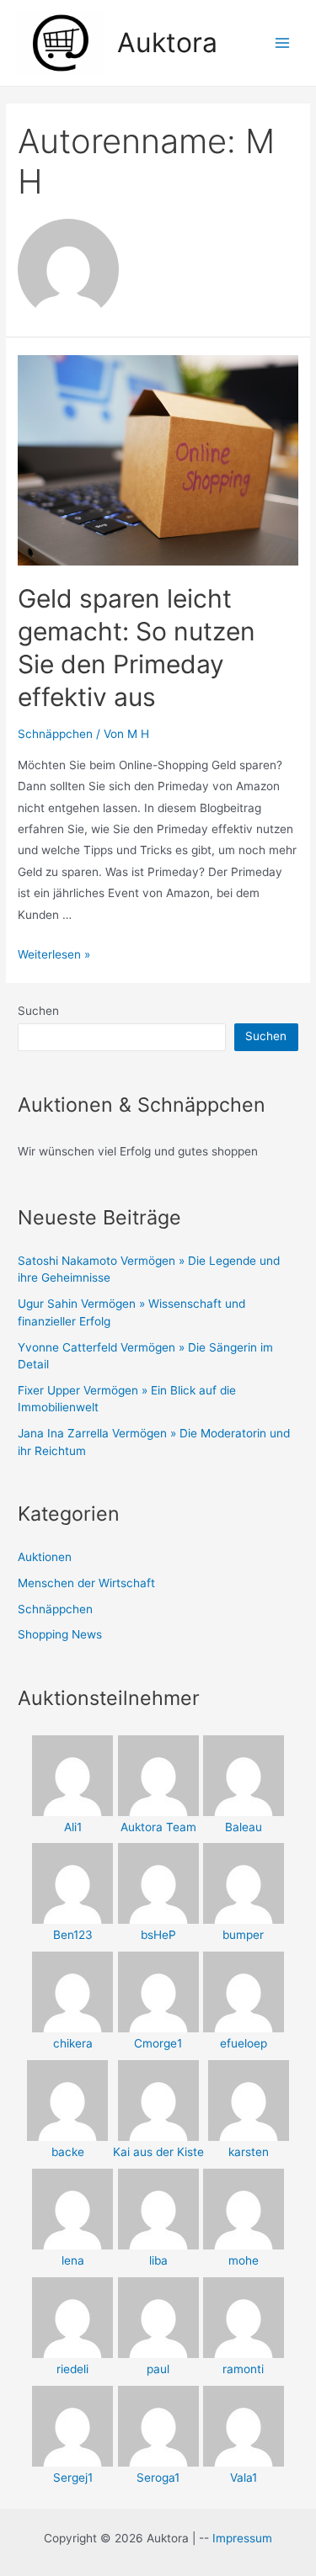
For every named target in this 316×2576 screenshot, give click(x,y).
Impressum (242, 2538)
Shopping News (60, 1634)
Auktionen (45, 1557)
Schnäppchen (55, 734)
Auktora (167, 42)
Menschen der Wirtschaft (86, 1583)
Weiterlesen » (54, 954)
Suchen (38, 1011)
